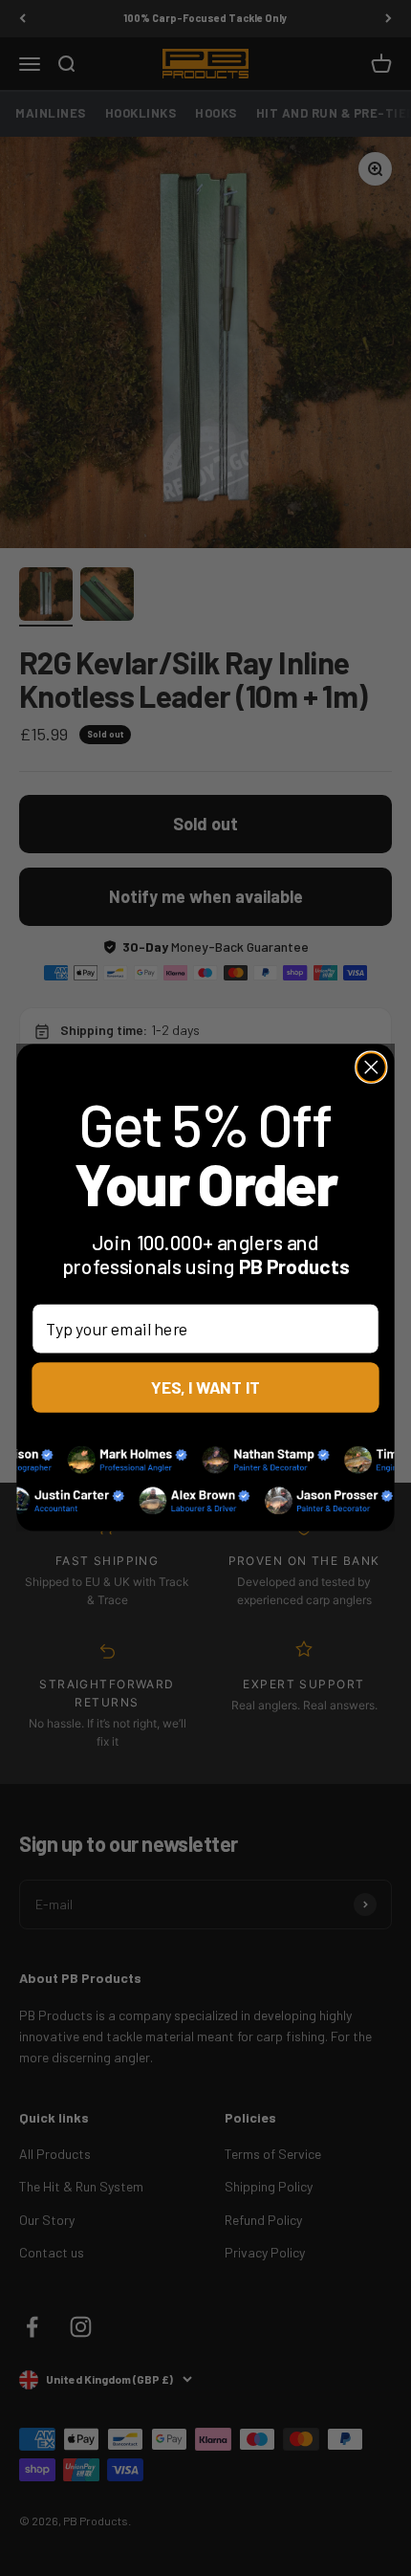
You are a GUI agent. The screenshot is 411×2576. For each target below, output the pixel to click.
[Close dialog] (371, 1068)
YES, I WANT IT (206, 1387)
